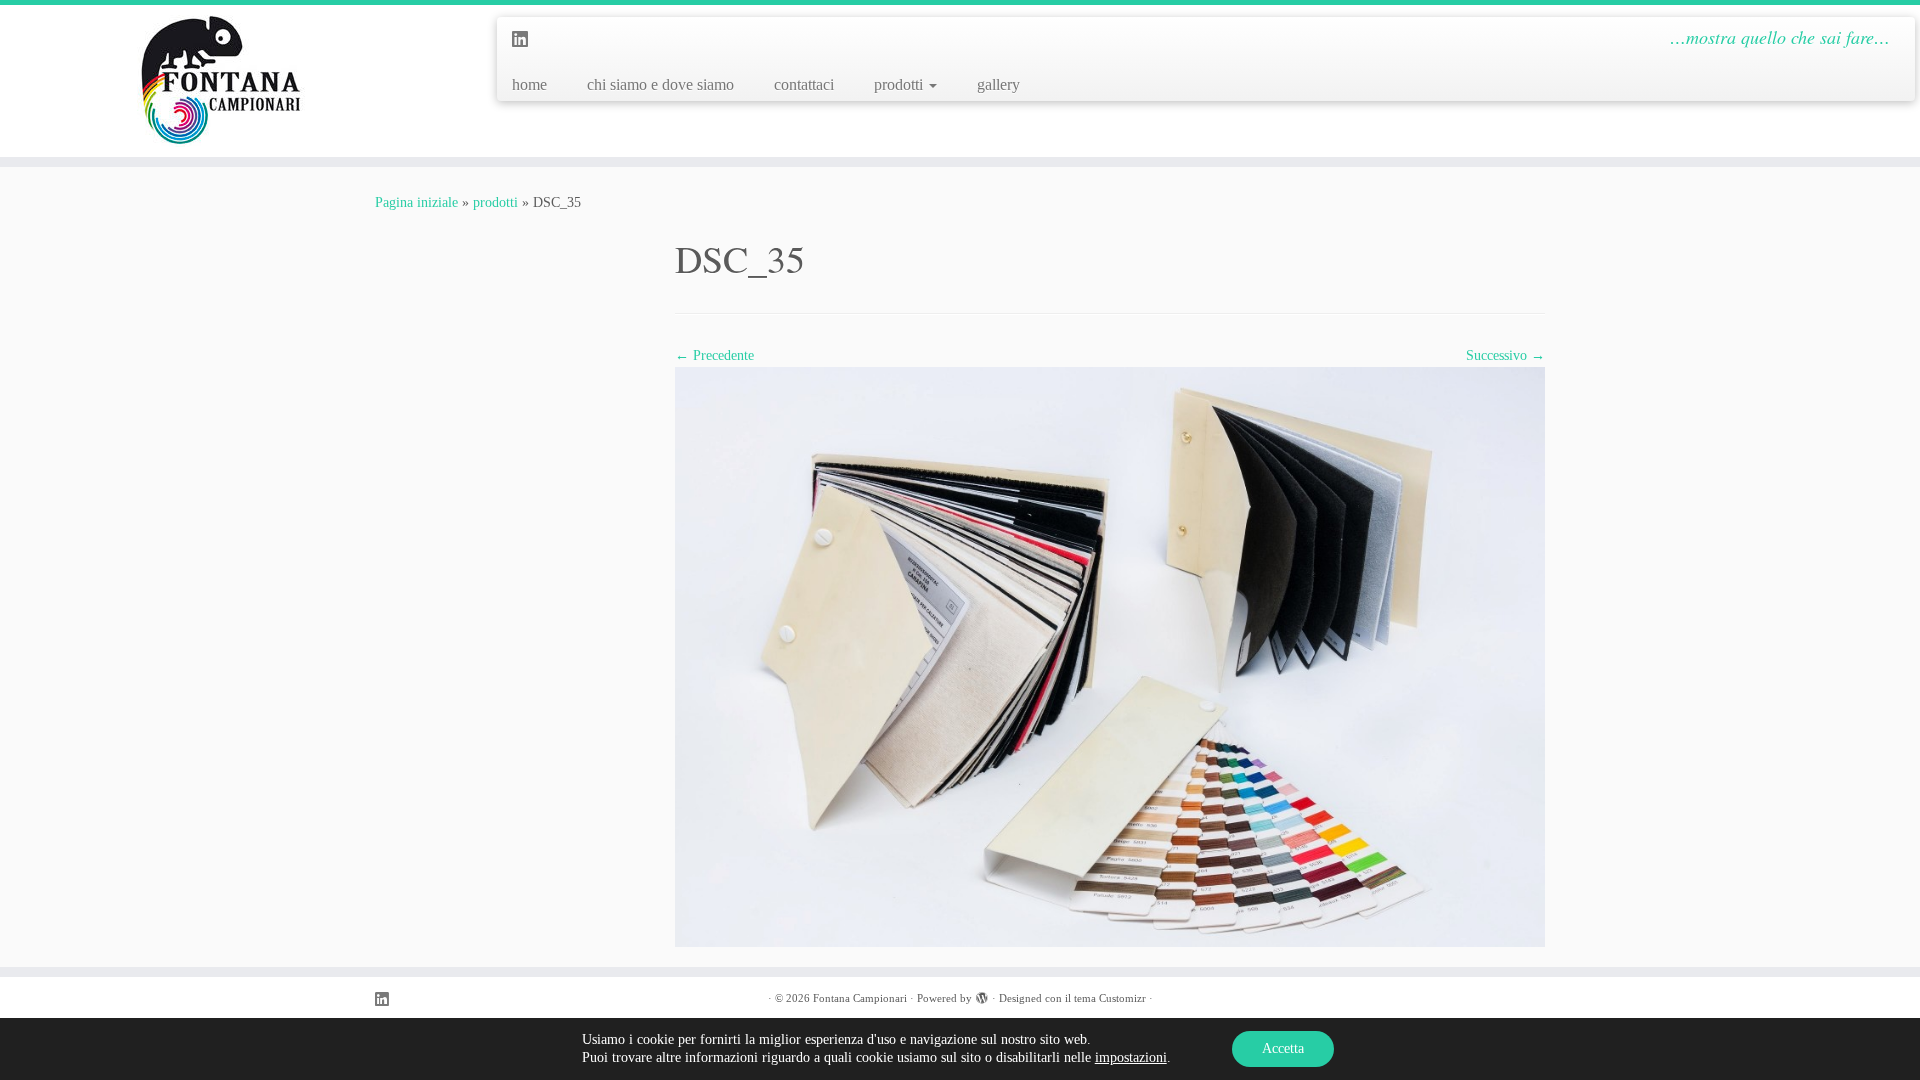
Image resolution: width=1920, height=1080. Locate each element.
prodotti (900, 84)
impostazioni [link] (1131, 1057)
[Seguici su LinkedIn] (526, 40)
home (529, 84)
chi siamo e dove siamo (660, 84)
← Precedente (714, 355)
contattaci (804, 84)
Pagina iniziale (416, 202)
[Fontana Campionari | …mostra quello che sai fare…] (221, 81)
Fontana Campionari (860, 998)
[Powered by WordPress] (982, 995)
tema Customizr (1110, 998)
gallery (998, 84)
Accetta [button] (1283, 1048)
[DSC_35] (1110, 655)
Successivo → (1505, 355)
